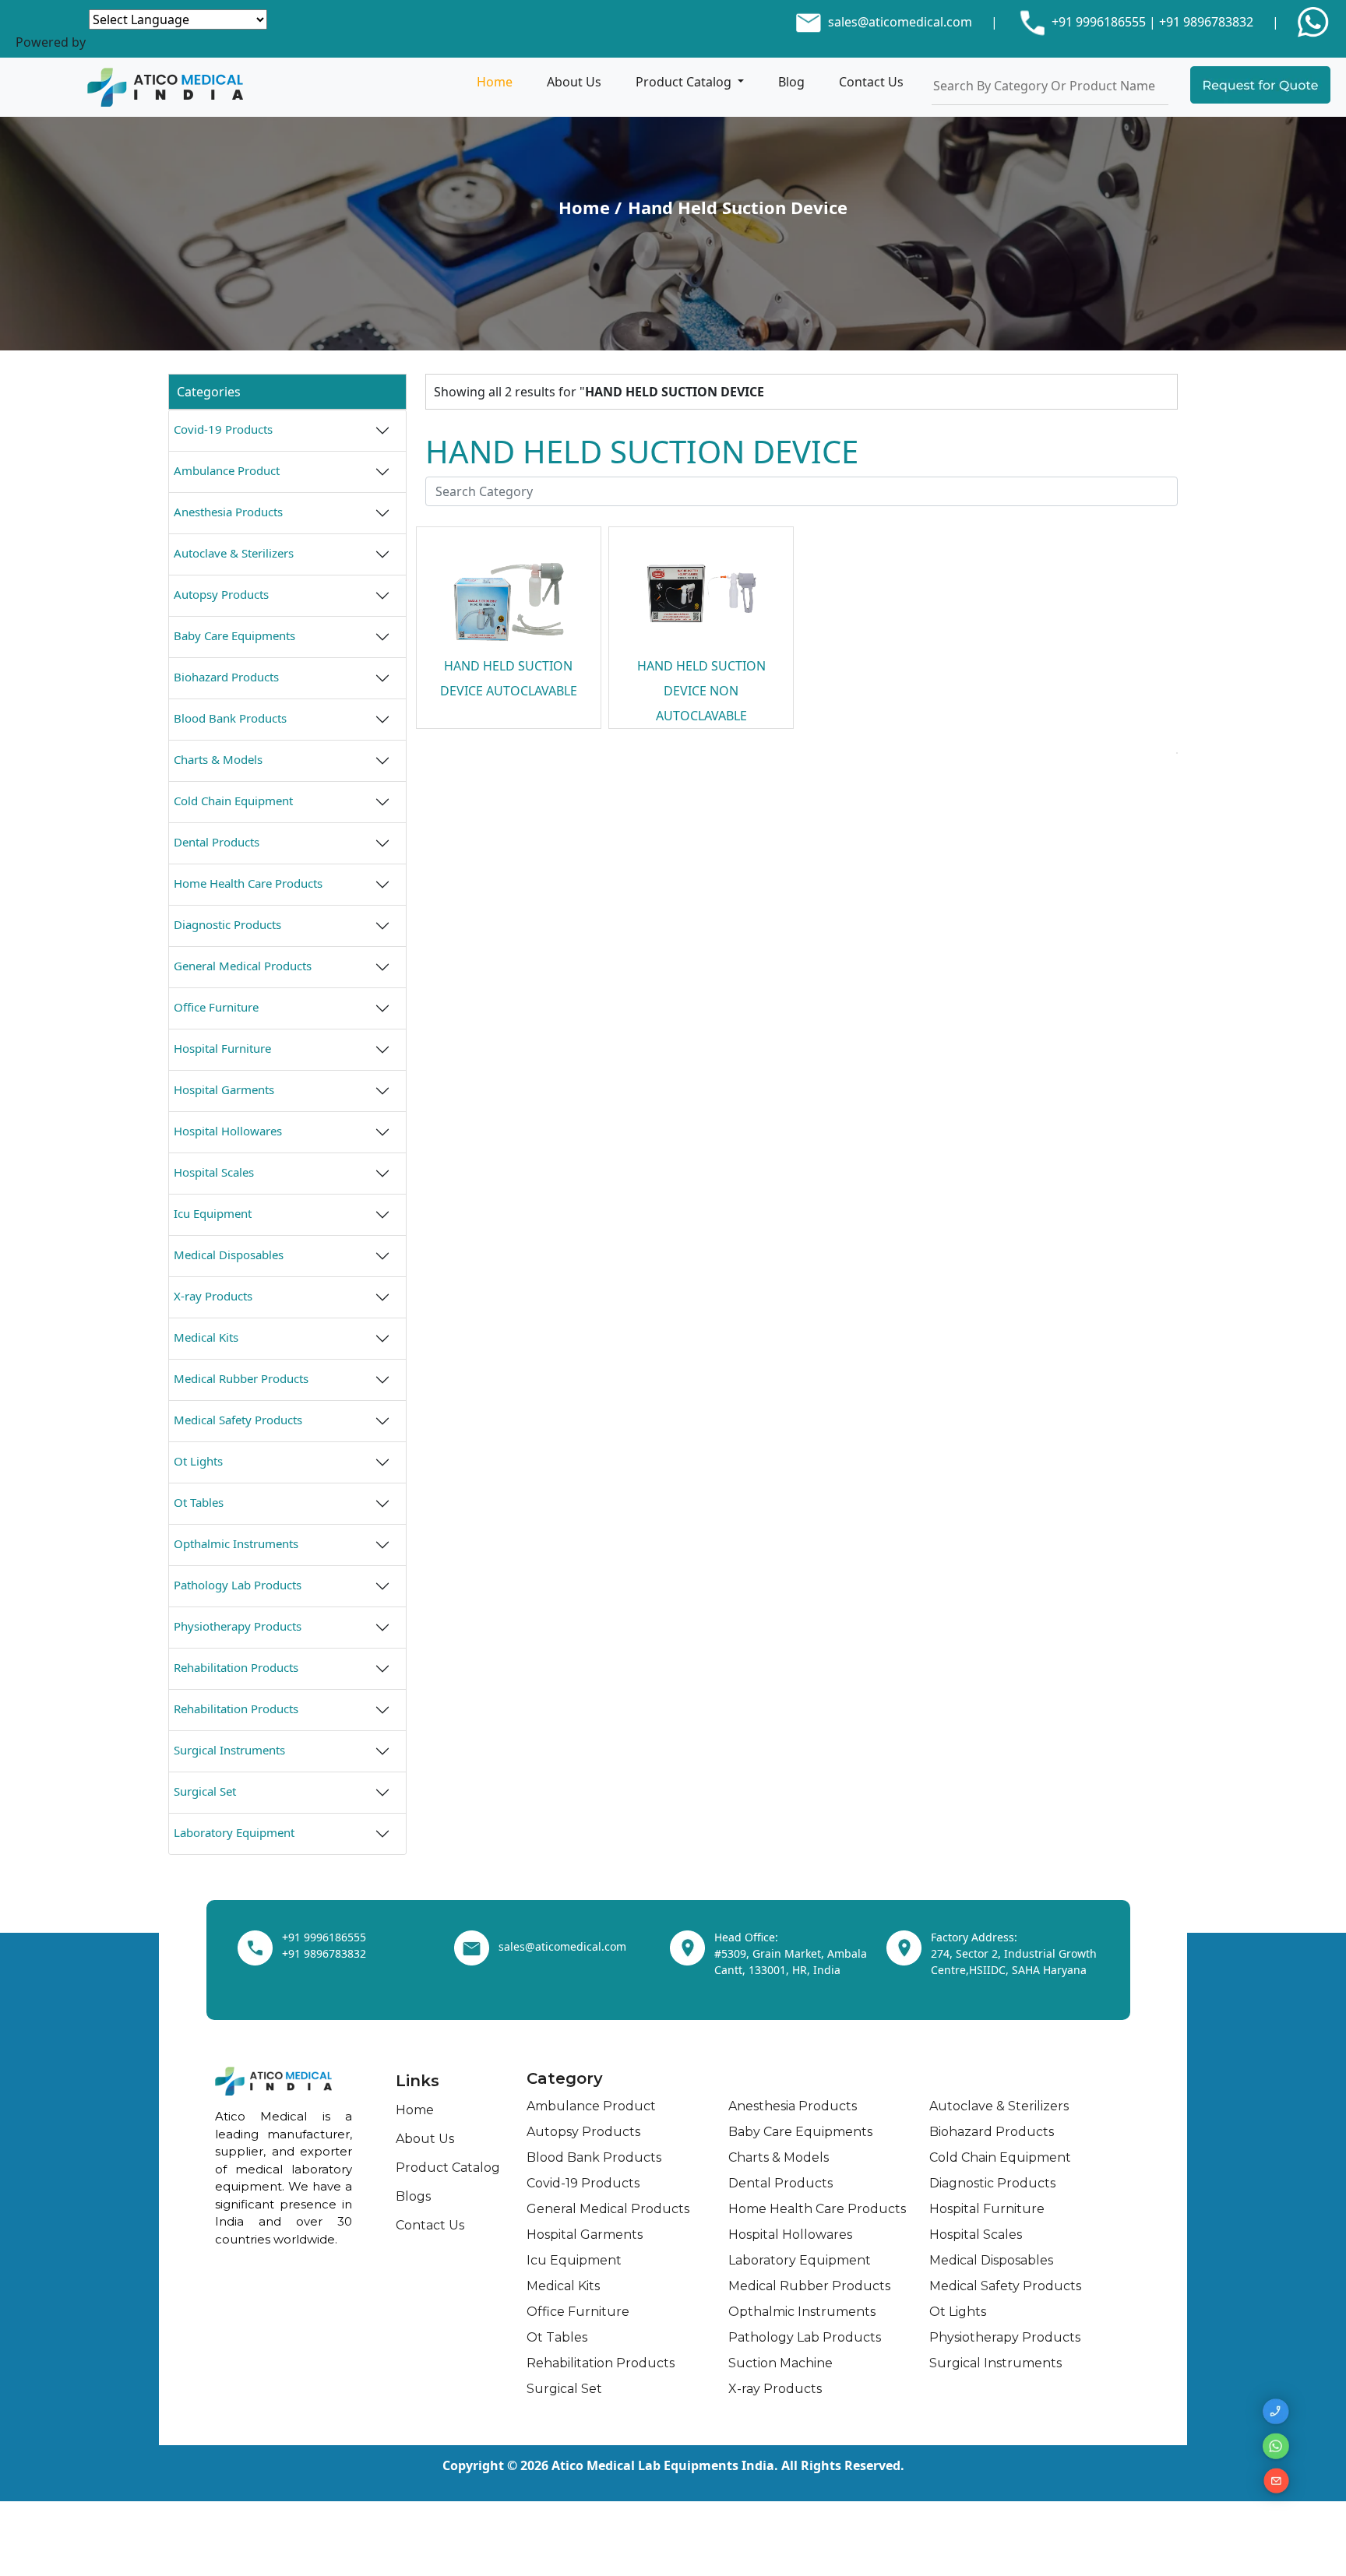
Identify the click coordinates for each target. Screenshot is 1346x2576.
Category (565, 2078)
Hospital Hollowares (228, 1131)
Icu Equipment (213, 1213)
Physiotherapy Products (238, 1626)
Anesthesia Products (228, 512)
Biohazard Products (226, 677)
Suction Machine (780, 2363)
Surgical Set (205, 1791)
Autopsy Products (221, 594)
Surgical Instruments (229, 1750)
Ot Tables (199, 1502)
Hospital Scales (214, 1172)
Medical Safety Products (238, 1420)
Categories (209, 392)
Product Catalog (685, 82)
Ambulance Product (227, 470)
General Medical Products (243, 966)
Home (495, 82)
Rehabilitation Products (236, 1667)
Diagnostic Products (227, 924)
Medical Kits (206, 1337)
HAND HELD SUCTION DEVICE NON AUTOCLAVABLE (701, 691)
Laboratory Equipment (234, 1832)
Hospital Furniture (222, 1048)
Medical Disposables (229, 1255)
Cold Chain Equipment (233, 801)
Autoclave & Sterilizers (234, 553)
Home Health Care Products (248, 883)
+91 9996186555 (1097, 22)
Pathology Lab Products (238, 1585)
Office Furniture (216, 1007)
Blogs (413, 2196)
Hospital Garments (224, 1089)
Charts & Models (218, 759)
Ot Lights (198, 1461)
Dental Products (217, 842)
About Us (574, 82)
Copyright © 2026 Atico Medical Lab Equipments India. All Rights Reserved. (673, 2465)
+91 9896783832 (1206, 22)
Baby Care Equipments (234, 635)
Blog (791, 82)
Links (418, 2081)
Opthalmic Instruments (236, 1543)
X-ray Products (213, 1296)
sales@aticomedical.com (900, 22)
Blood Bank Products (230, 718)
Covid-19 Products (223, 429)
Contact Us (871, 82)
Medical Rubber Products (241, 1378)
